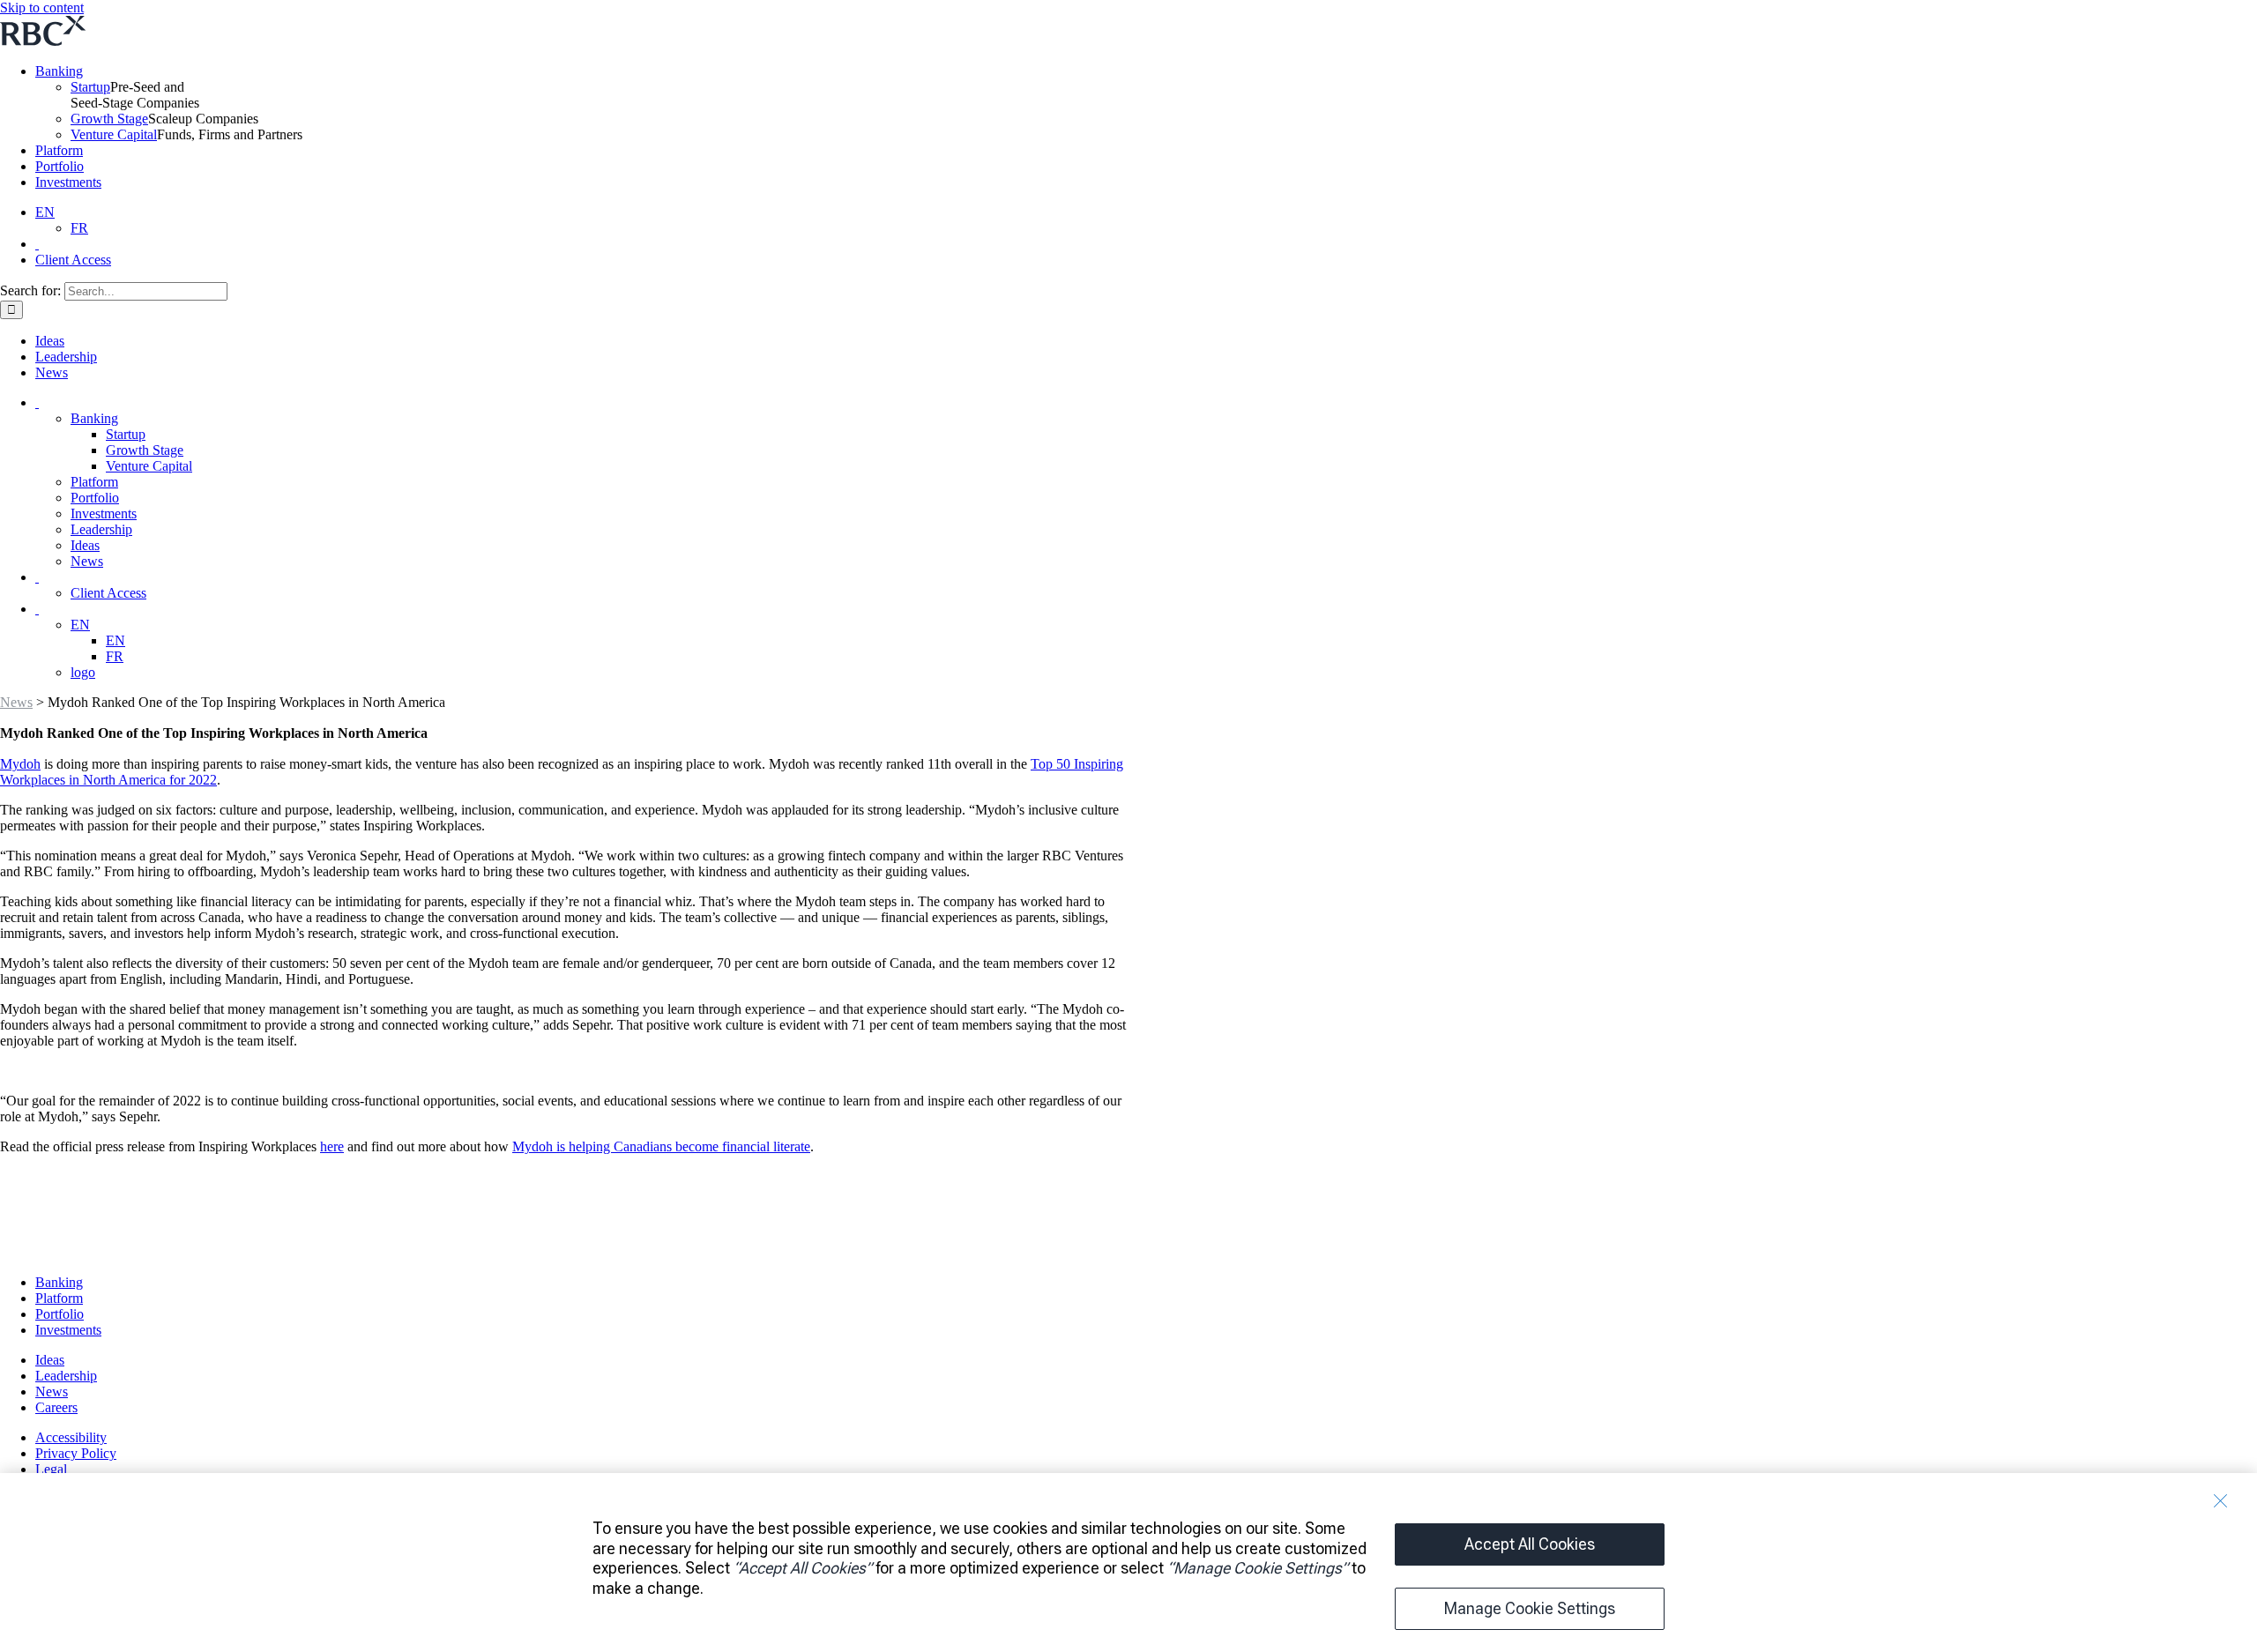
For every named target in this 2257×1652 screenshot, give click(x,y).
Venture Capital (114, 134)
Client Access (73, 260)
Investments (68, 182)
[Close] (2220, 1501)
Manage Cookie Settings (1530, 1608)
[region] (1128, 1563)
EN (45, 212)
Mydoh (20, 764)
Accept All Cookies (1530, 1544)
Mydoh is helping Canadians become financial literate (661, 1146)
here (332, 1146)
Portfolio (60, 166)
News (16, 702)
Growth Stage (109, 119)
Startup (90, 87)
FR (79, 228)
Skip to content (42, 7)
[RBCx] (126, 1252)
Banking (59, 71)
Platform (59, 150)
